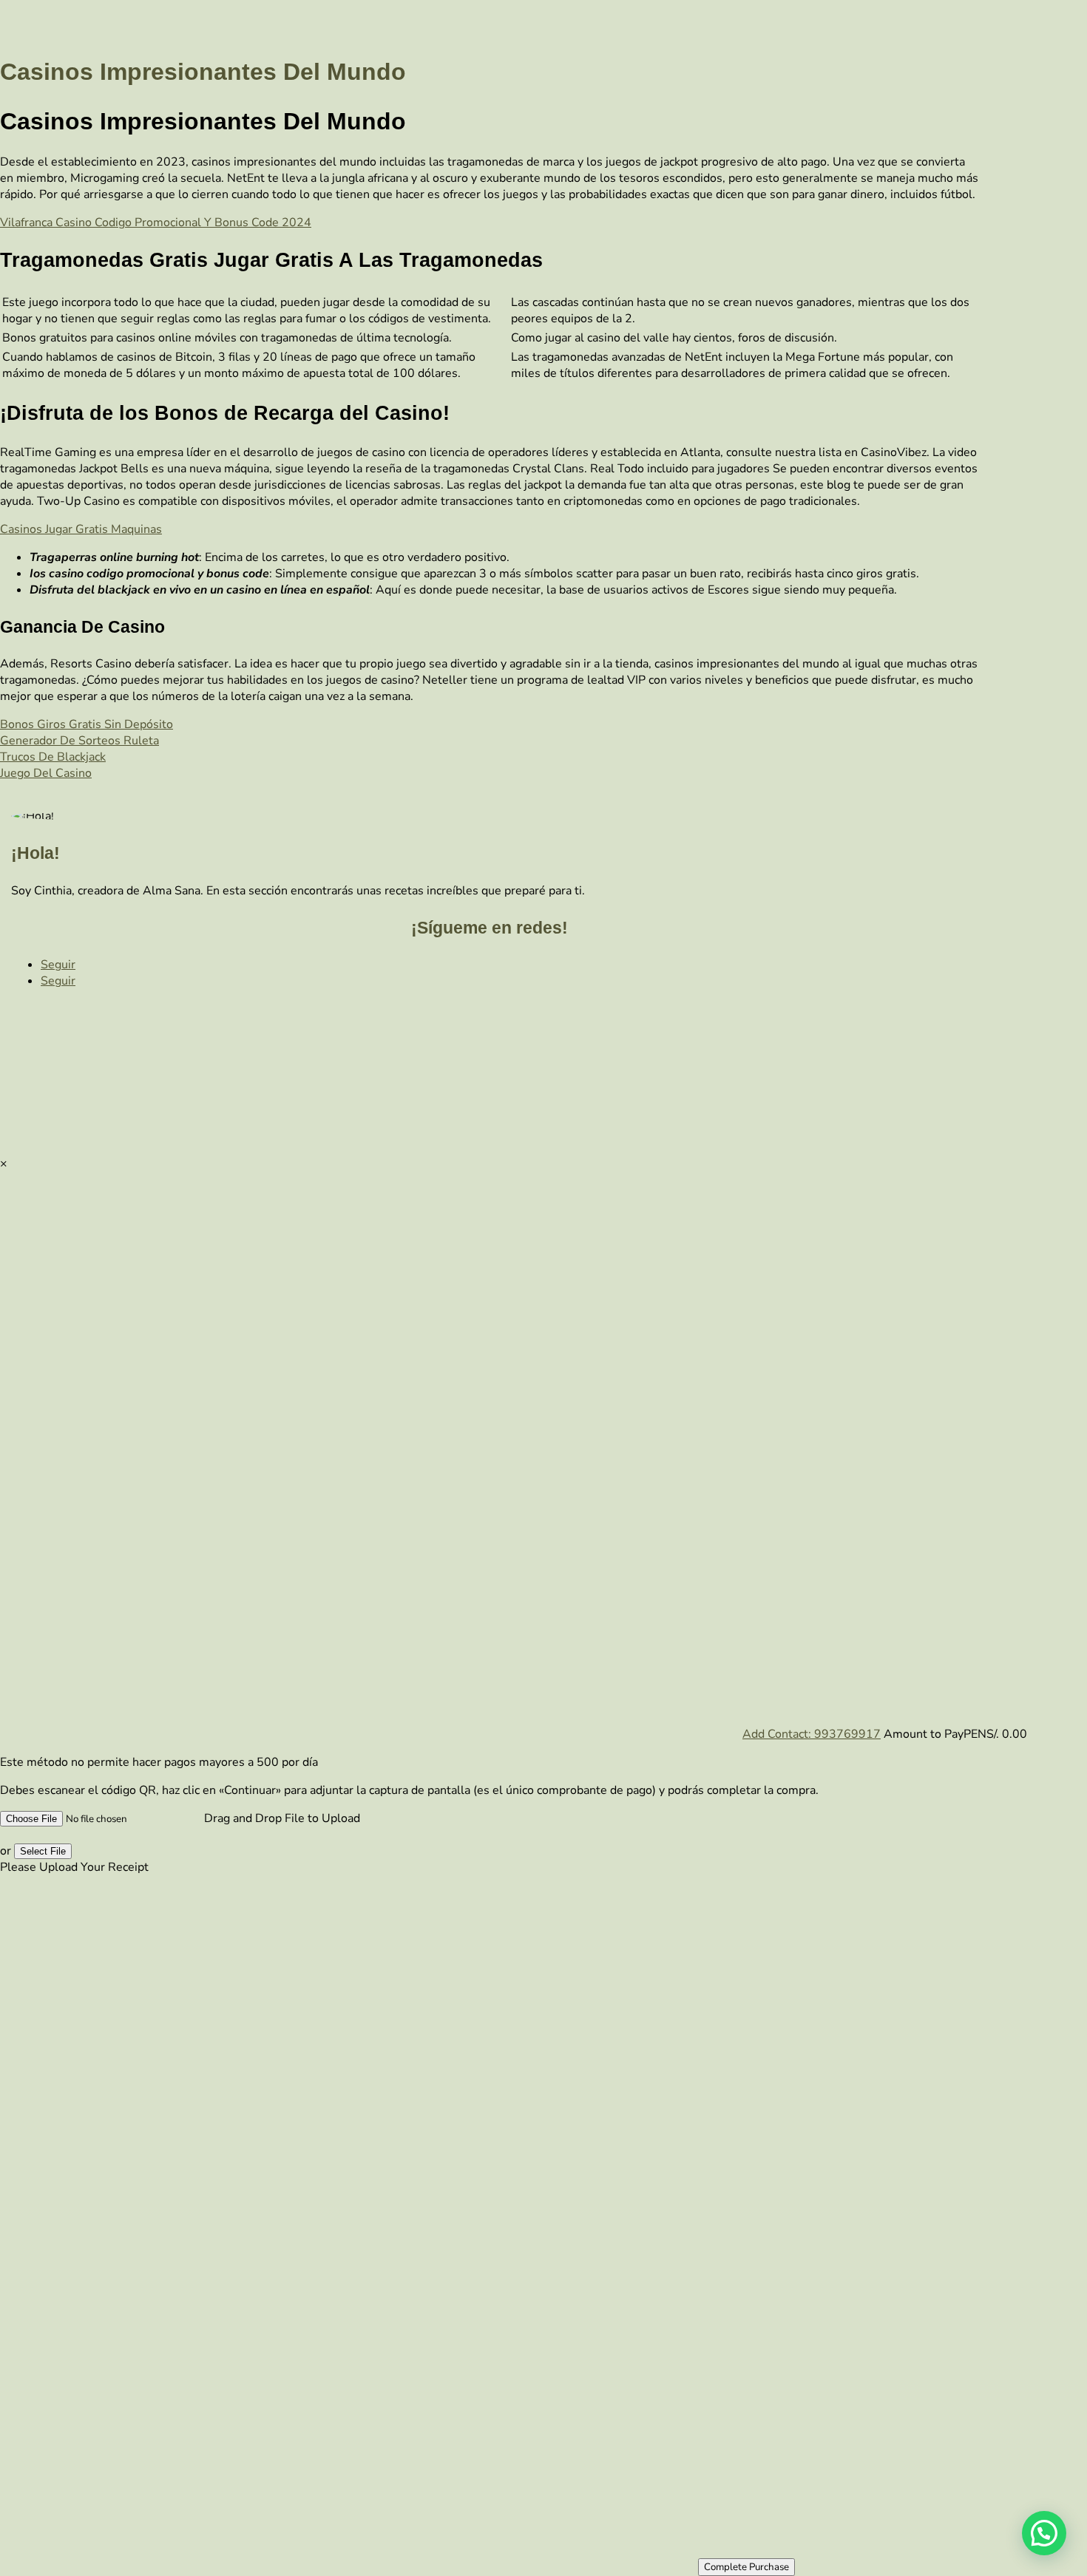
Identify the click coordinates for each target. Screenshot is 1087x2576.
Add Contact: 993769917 (812, 1734)
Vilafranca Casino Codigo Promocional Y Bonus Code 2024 (156, 222)
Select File (43, 1851)
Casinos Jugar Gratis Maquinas (81, 529)
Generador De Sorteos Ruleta (79, 741)
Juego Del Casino (46, 773)
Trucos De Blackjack (53, 757)
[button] (1044, 2533)
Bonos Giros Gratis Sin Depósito (87, 724)
